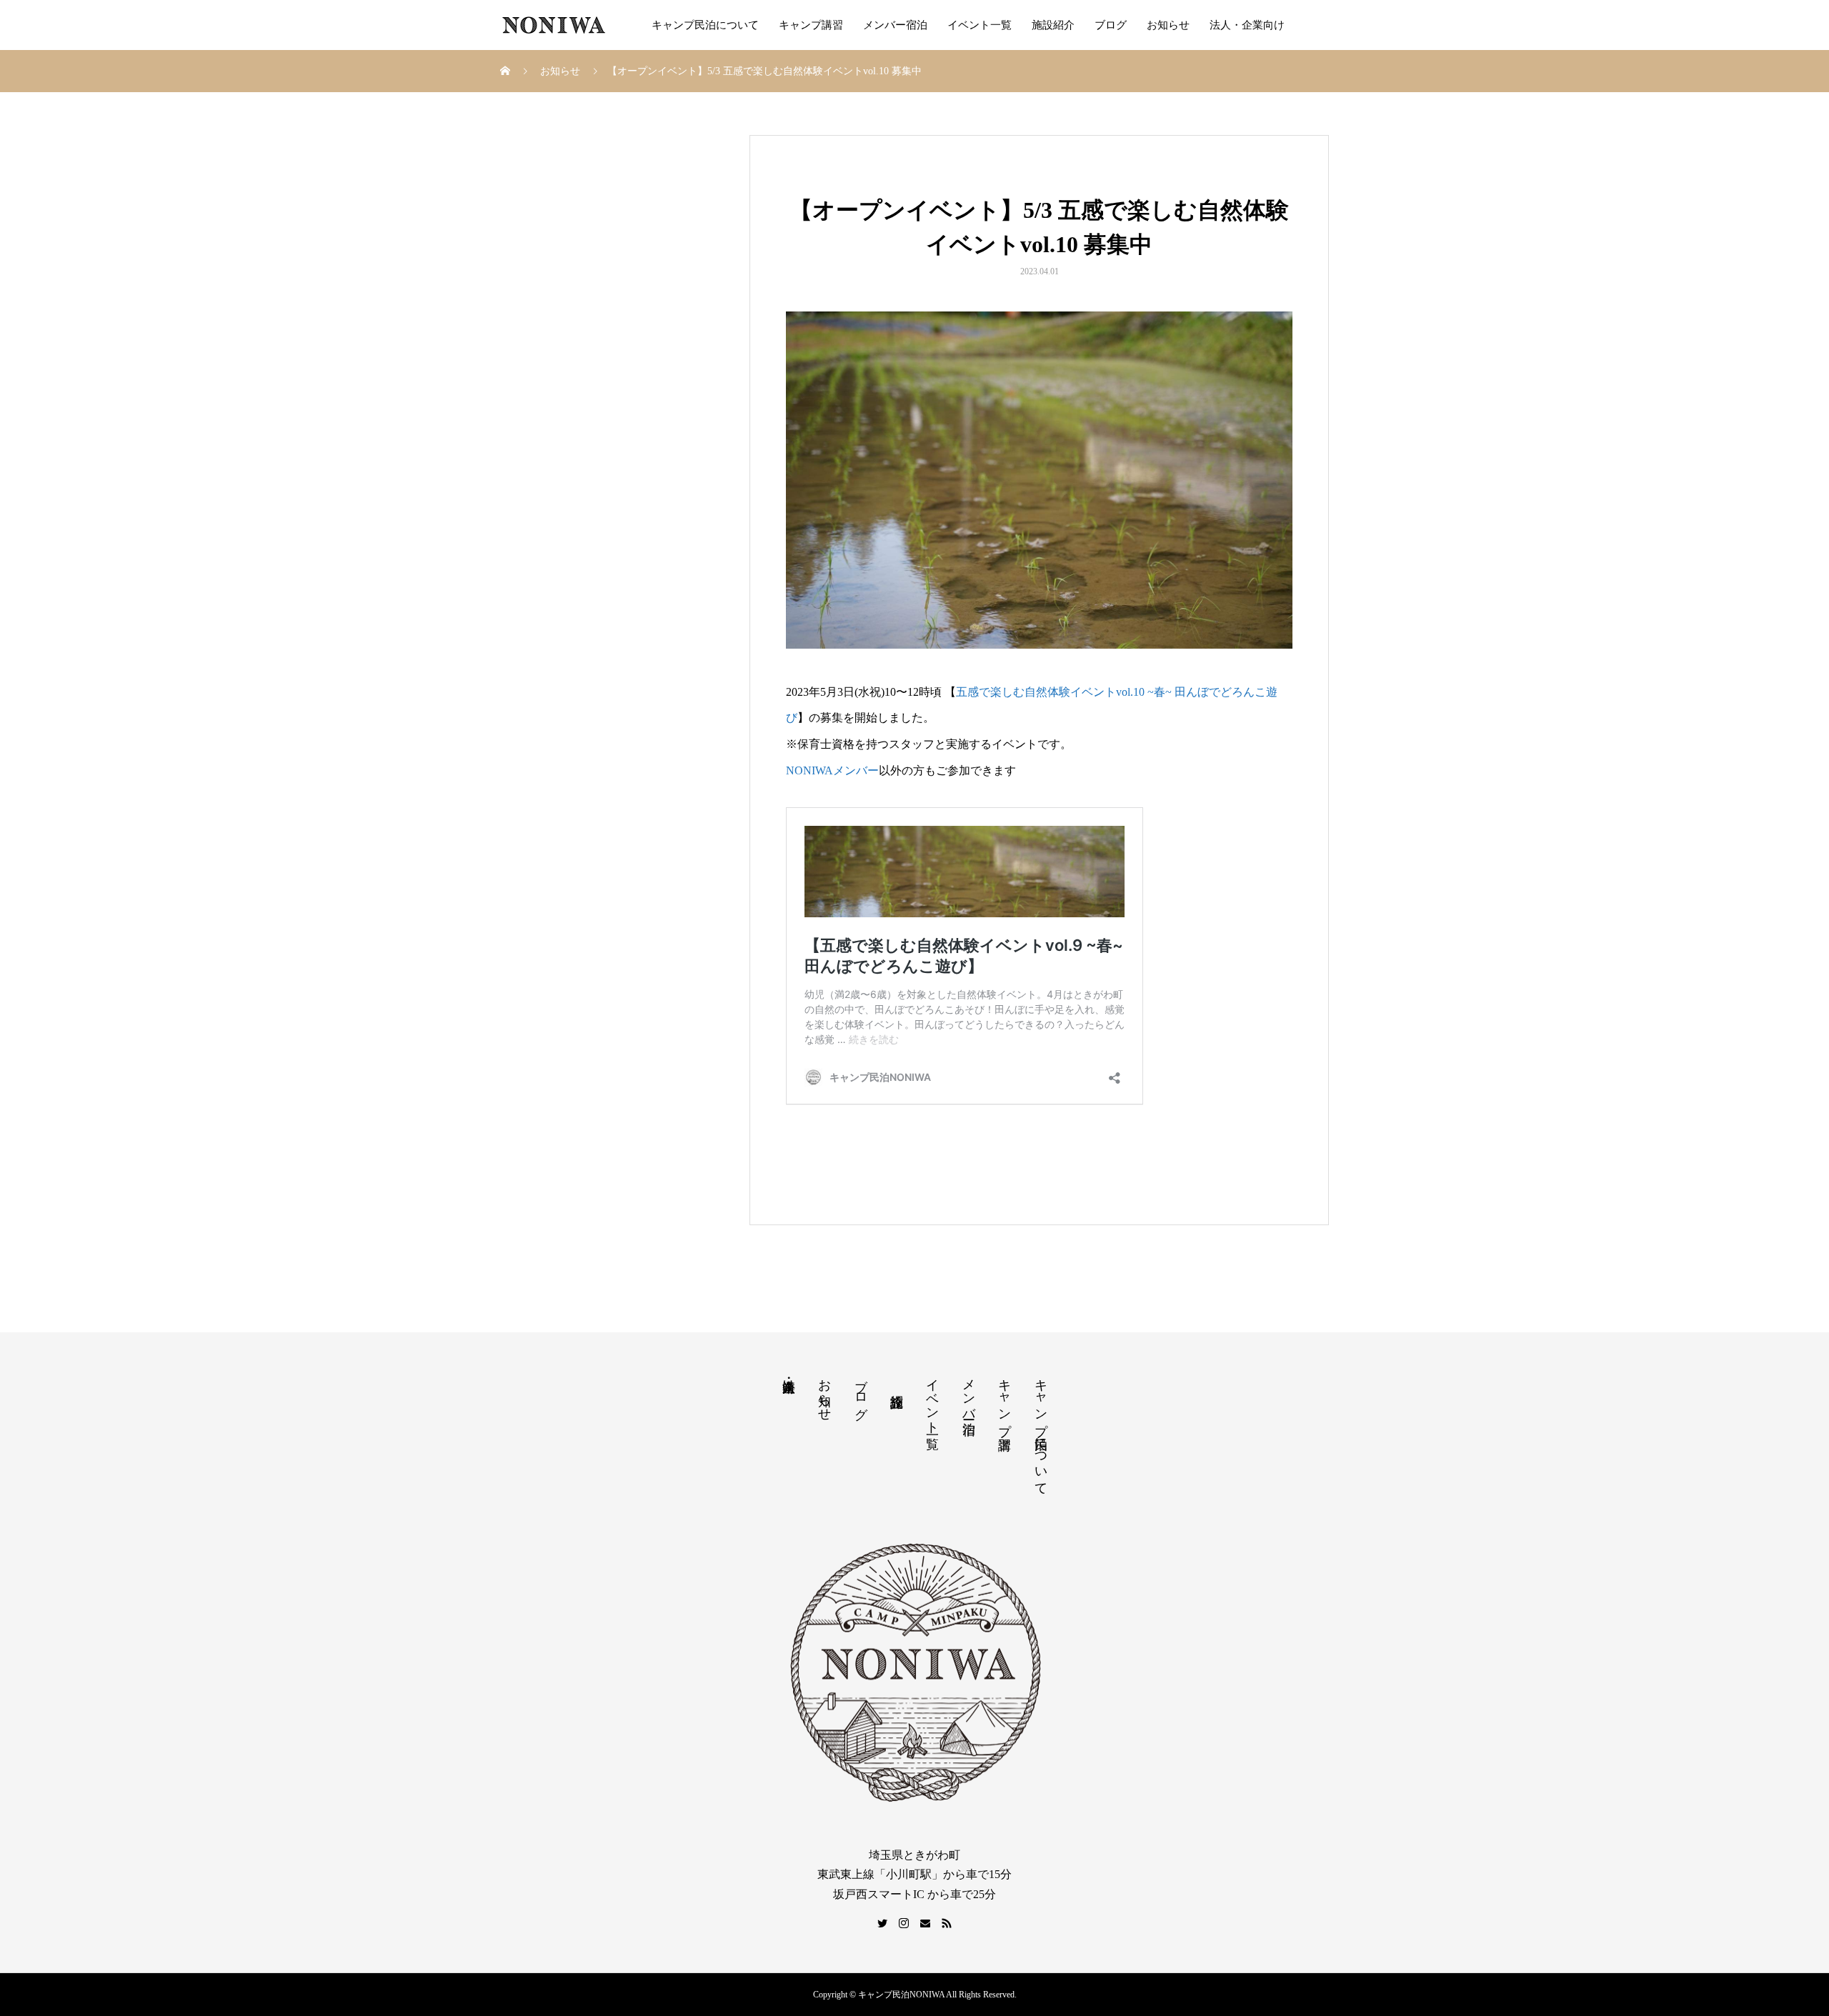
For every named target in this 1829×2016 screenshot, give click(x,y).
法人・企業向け (1247, 25)
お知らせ (1168, 25)
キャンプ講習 (811, 25)
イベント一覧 (980, 25)
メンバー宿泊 (895, 25)
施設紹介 (1053, 25)
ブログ (1111, 25)
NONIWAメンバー (832, 770)
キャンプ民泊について (705, 25)
